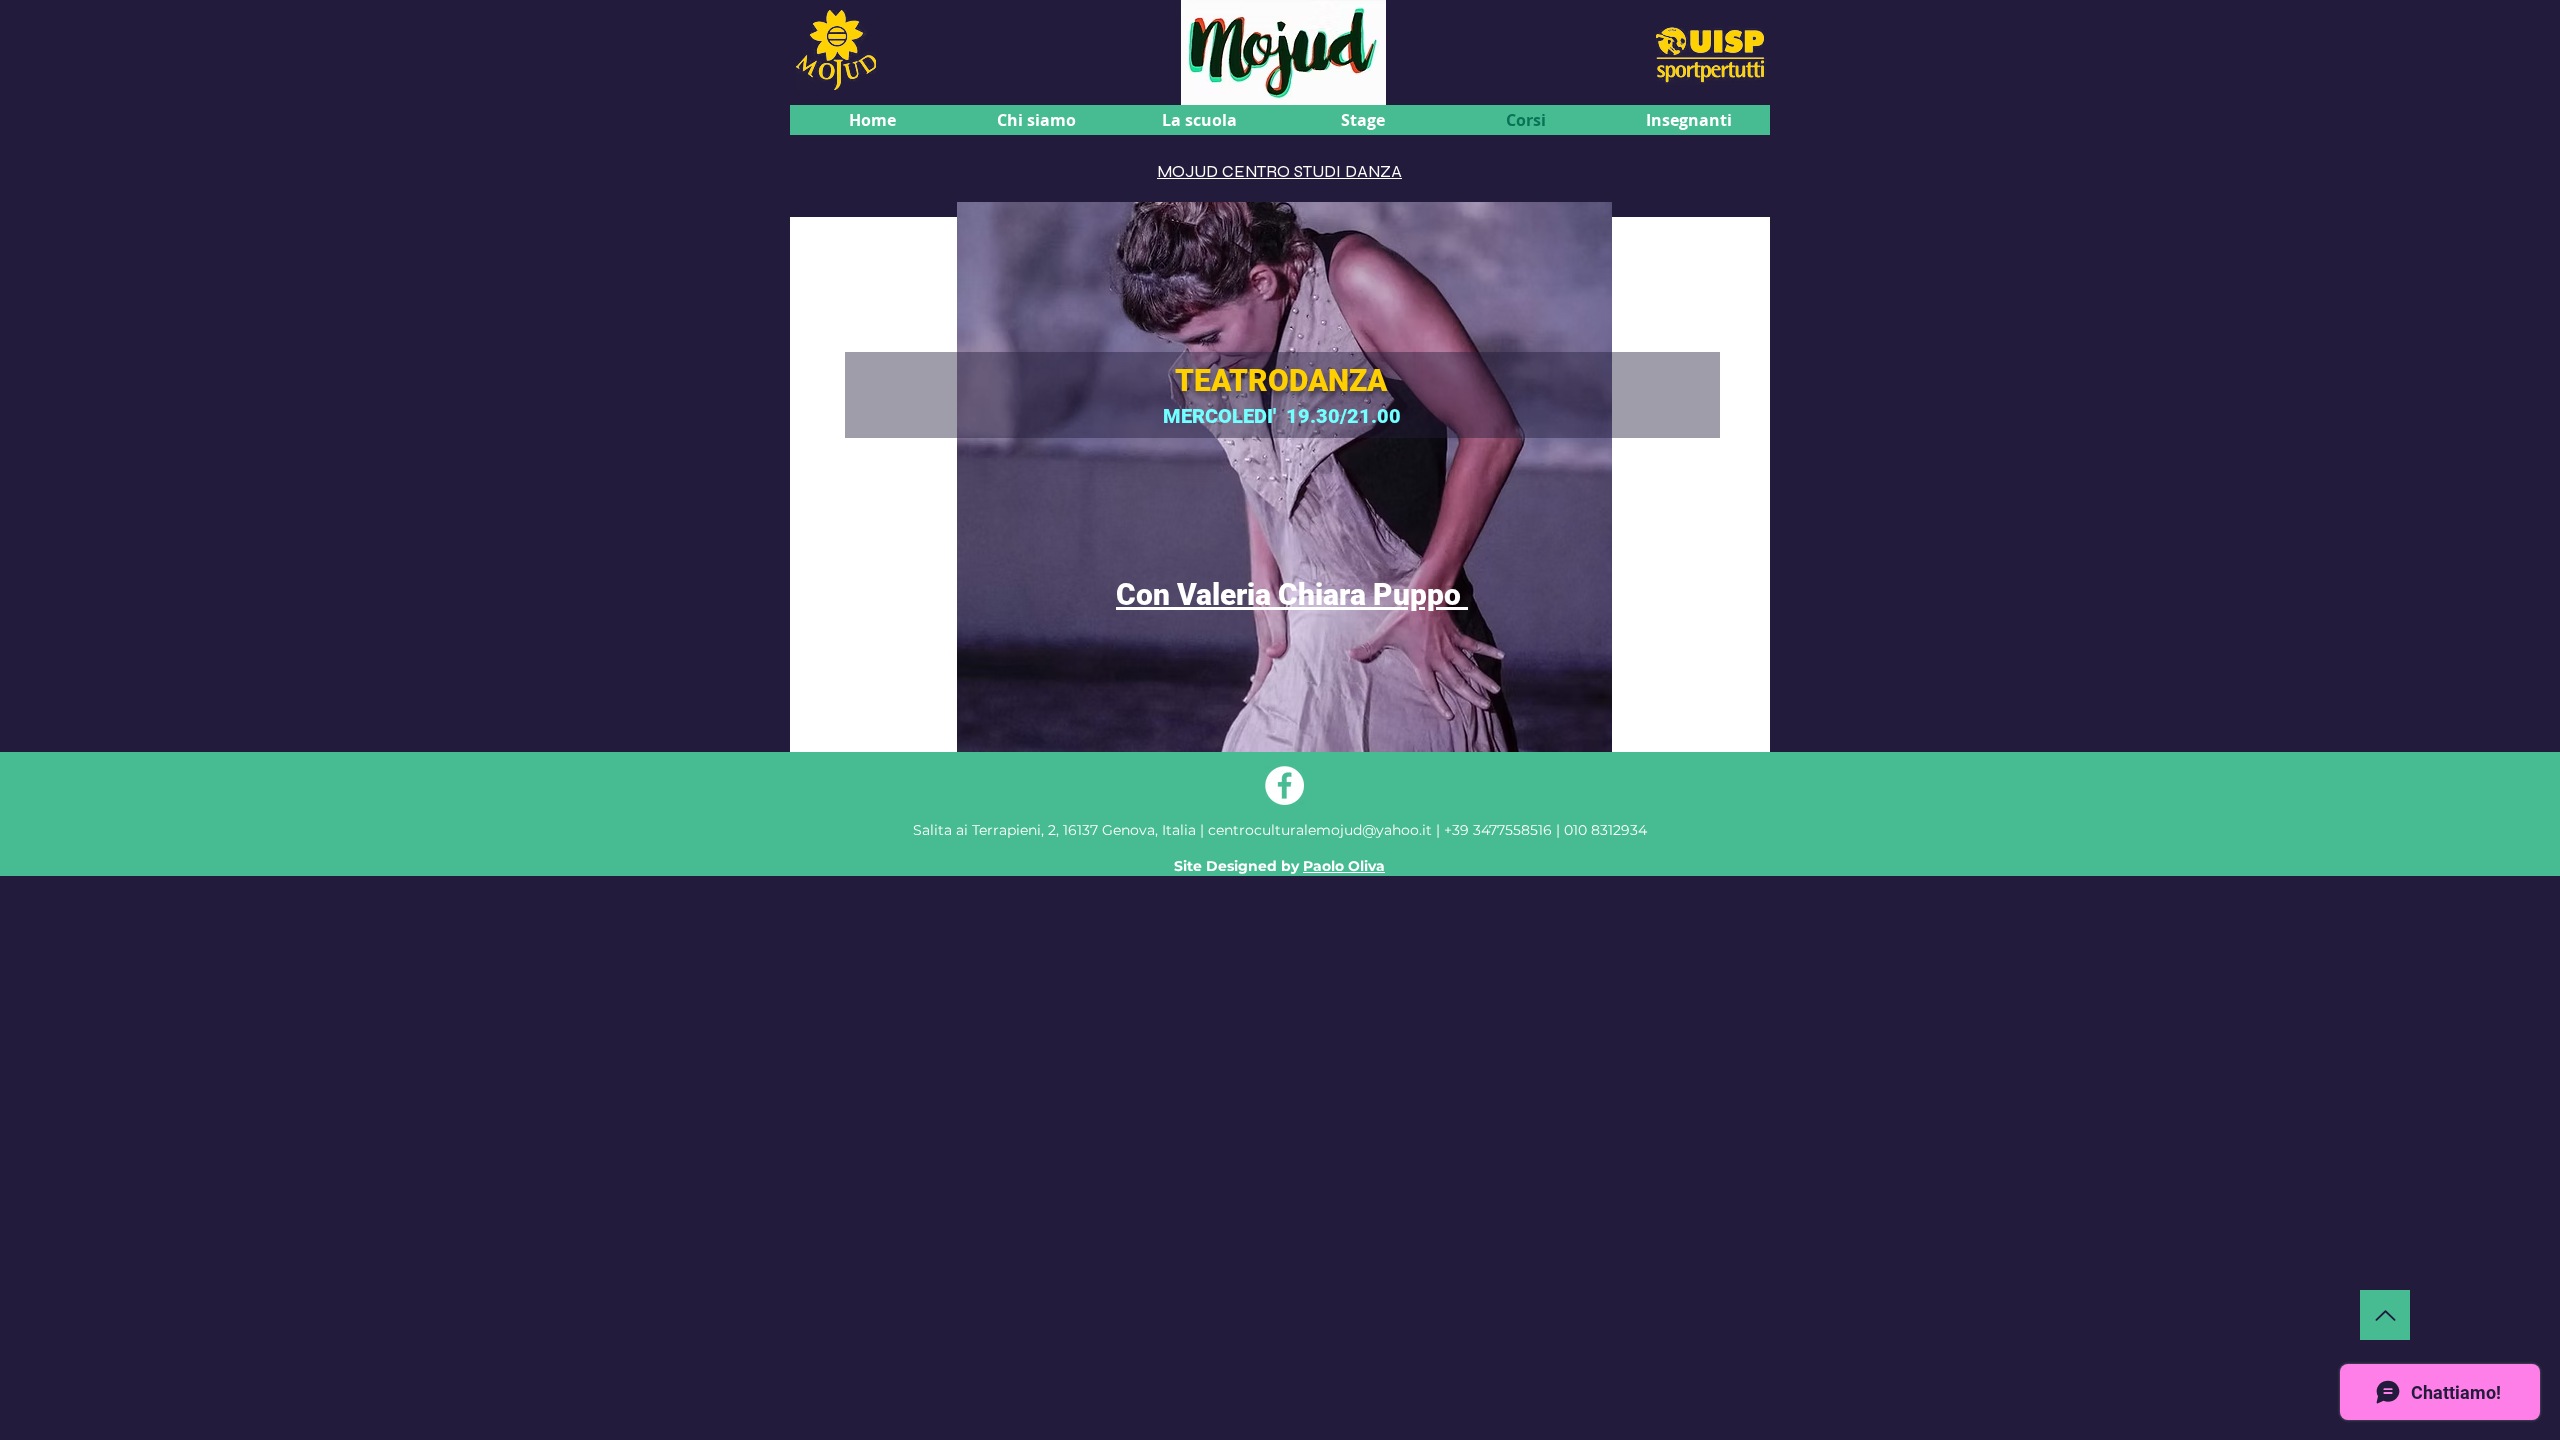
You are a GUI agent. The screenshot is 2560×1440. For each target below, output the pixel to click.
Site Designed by (1279, 866)
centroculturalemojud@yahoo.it (1322, 830)
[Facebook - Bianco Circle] (1284, 785)
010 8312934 (1605, 830)
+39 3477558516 (1498, 830)
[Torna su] (2385, 1315)
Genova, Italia (1054, 830)
